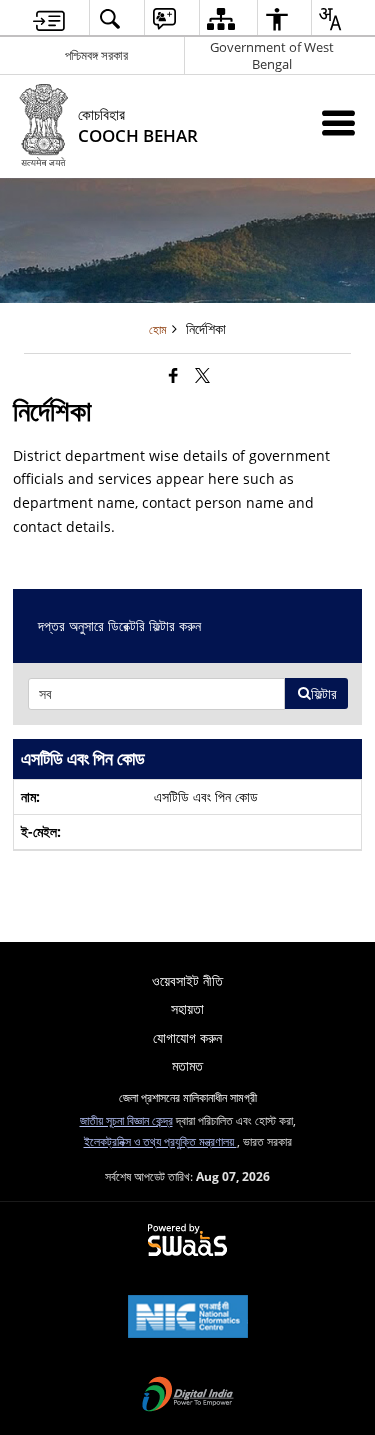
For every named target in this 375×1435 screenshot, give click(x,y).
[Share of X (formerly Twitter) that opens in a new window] (202, 375)
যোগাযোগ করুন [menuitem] (187, 1037)
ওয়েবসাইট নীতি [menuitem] (187, 980)
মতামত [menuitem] (187, 1065)
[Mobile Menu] (338, 122)
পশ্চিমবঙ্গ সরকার (96, 55)
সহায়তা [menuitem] (187, 1008)
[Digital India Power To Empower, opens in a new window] (188, 1396)
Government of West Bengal (272, 55)
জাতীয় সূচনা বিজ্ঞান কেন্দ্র (126, 1120)
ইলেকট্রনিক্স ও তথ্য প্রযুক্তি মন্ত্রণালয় (160, 1141)
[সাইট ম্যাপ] (220, 18)
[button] (109, 18)
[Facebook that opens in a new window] (173, 375)
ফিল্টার (324, 693)
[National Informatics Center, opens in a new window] (188, 1318)
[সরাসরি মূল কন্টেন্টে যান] (49, 18)
